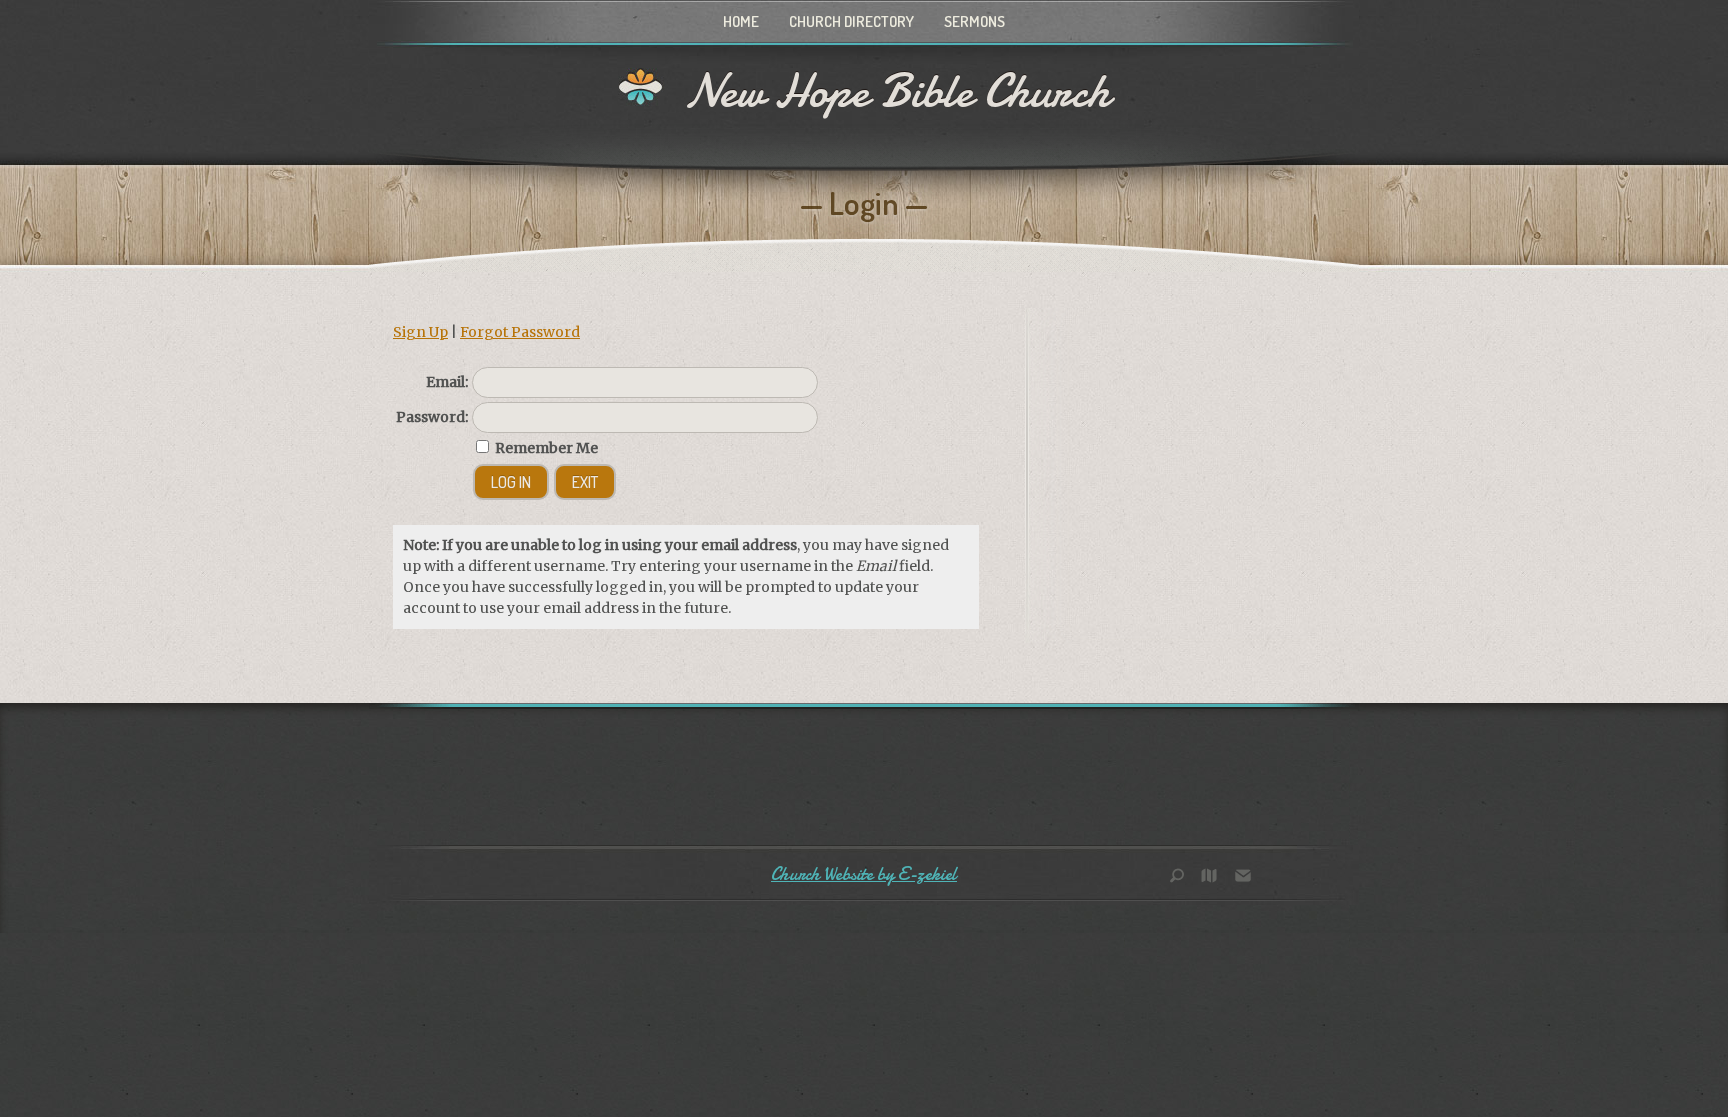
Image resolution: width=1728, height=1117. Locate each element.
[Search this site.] (1184, 877)
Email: (447, 382)
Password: (432, 417)
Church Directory (851, 21)
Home (741, 21)
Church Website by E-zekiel (864, 874)
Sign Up (420, 332)
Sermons (974, 21)
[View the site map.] (1214, 877)
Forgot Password (520, 332)
